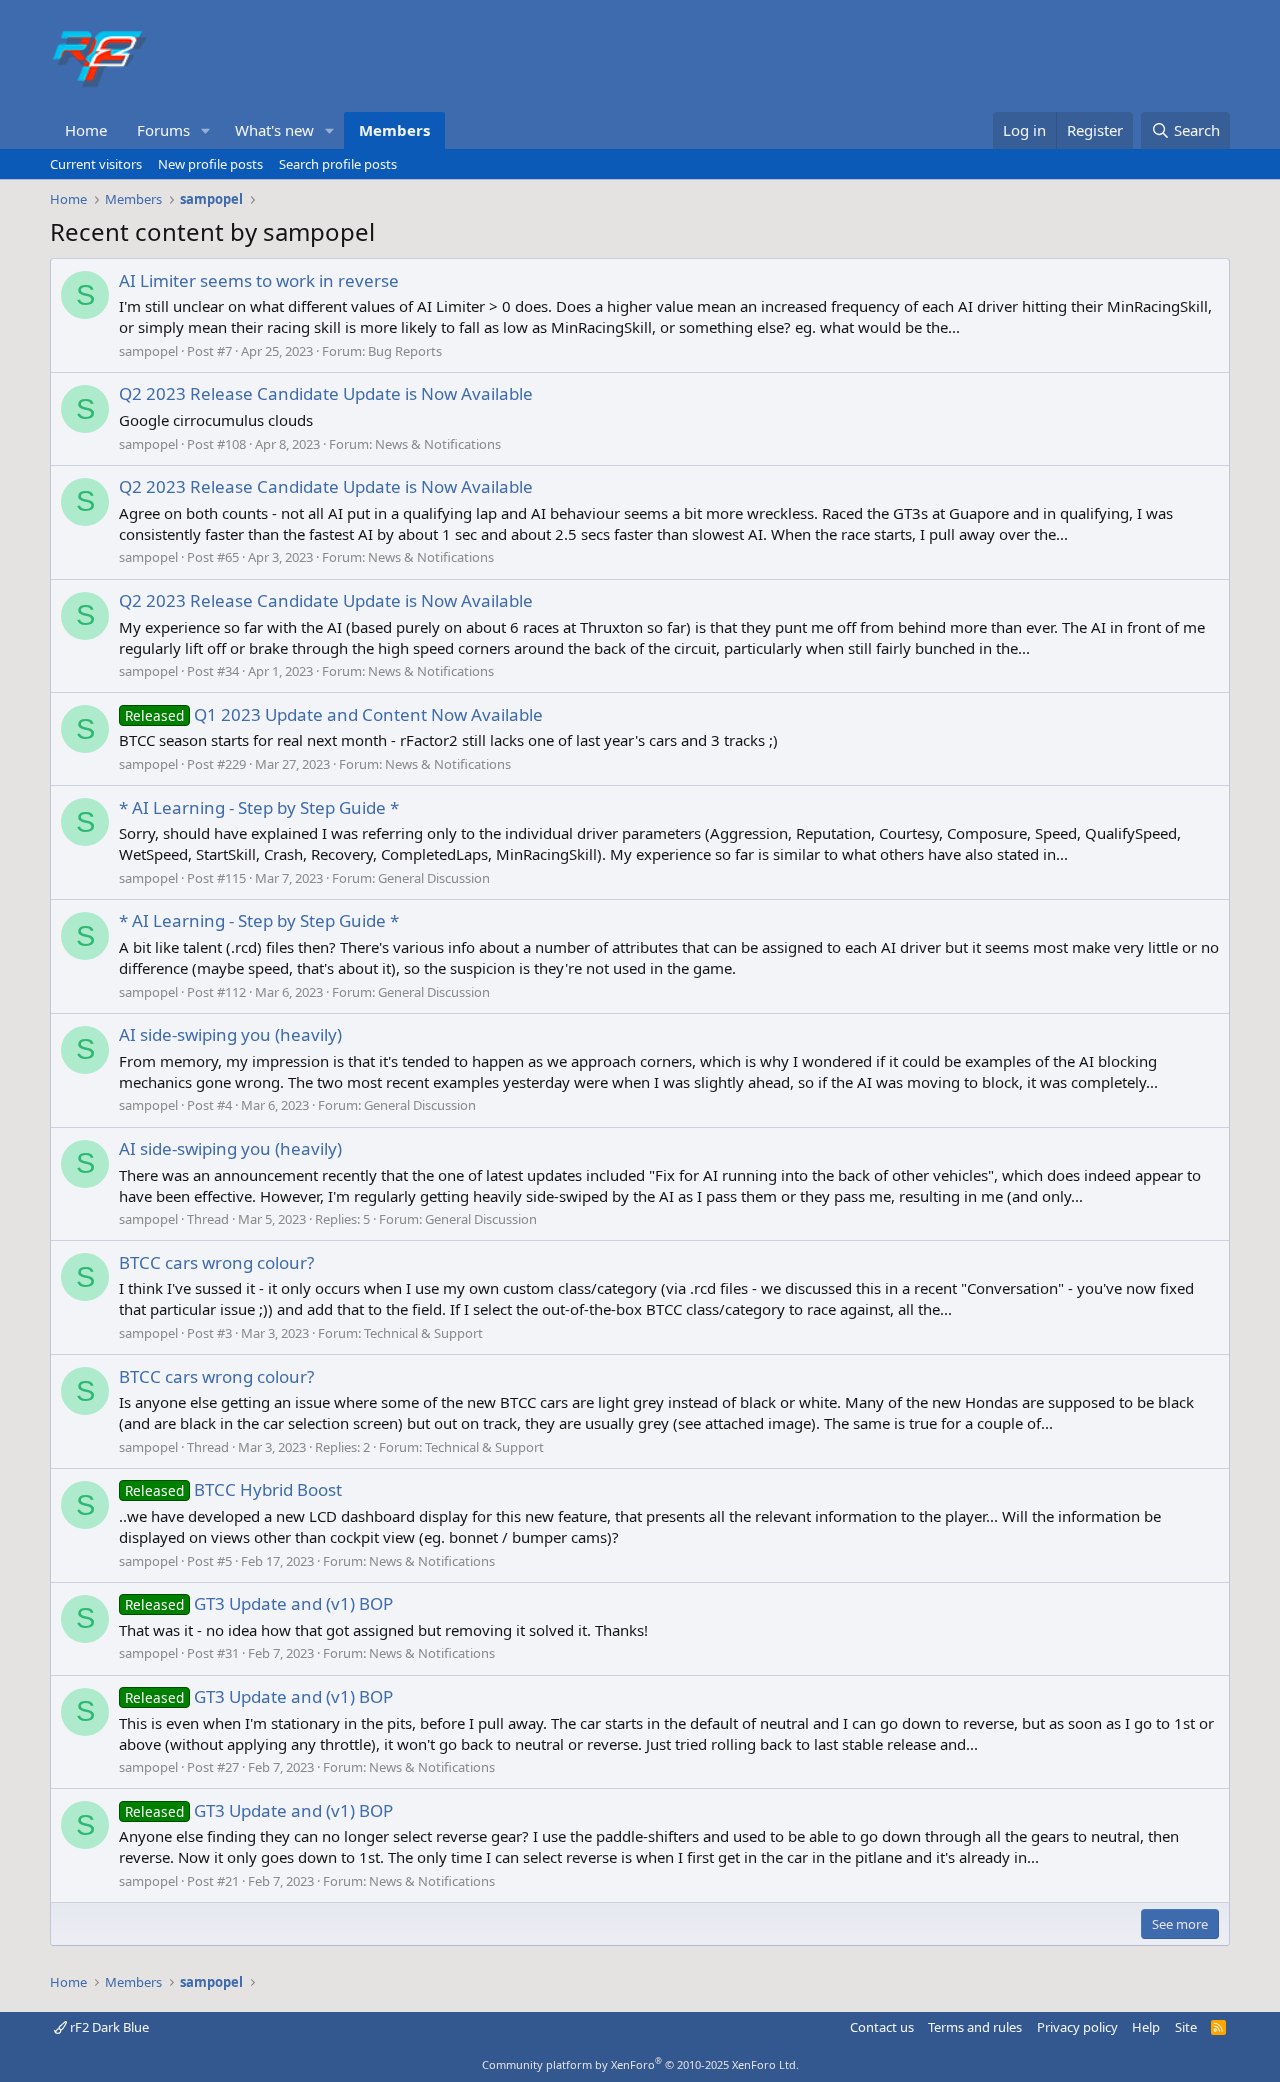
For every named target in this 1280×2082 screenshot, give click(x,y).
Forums (163, 130)
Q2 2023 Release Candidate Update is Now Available (326, 393)
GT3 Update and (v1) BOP (259, 1603)
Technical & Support (423, 1333)
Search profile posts (338, 164)
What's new (274, 130)
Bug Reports (405, 351)
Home (86, 130)
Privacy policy (1077, 2027)
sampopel (148, 351)
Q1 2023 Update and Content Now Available (334, 714)
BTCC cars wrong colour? (216, 1262)
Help (1146, 2027)
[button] (206, 130)
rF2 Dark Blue (108, 2027)
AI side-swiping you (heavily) (230, 1034)
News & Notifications (438, 444)
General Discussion (434, 878)
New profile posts (210, 164)
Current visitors (96, 164)
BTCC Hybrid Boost (233, 1489)
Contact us (882, 2027)
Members (394, 130)
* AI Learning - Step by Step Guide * (259, 807)
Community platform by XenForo (640, 2064)
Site (1186, 2027)
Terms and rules (975, 2027)
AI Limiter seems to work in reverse (259, 280)
